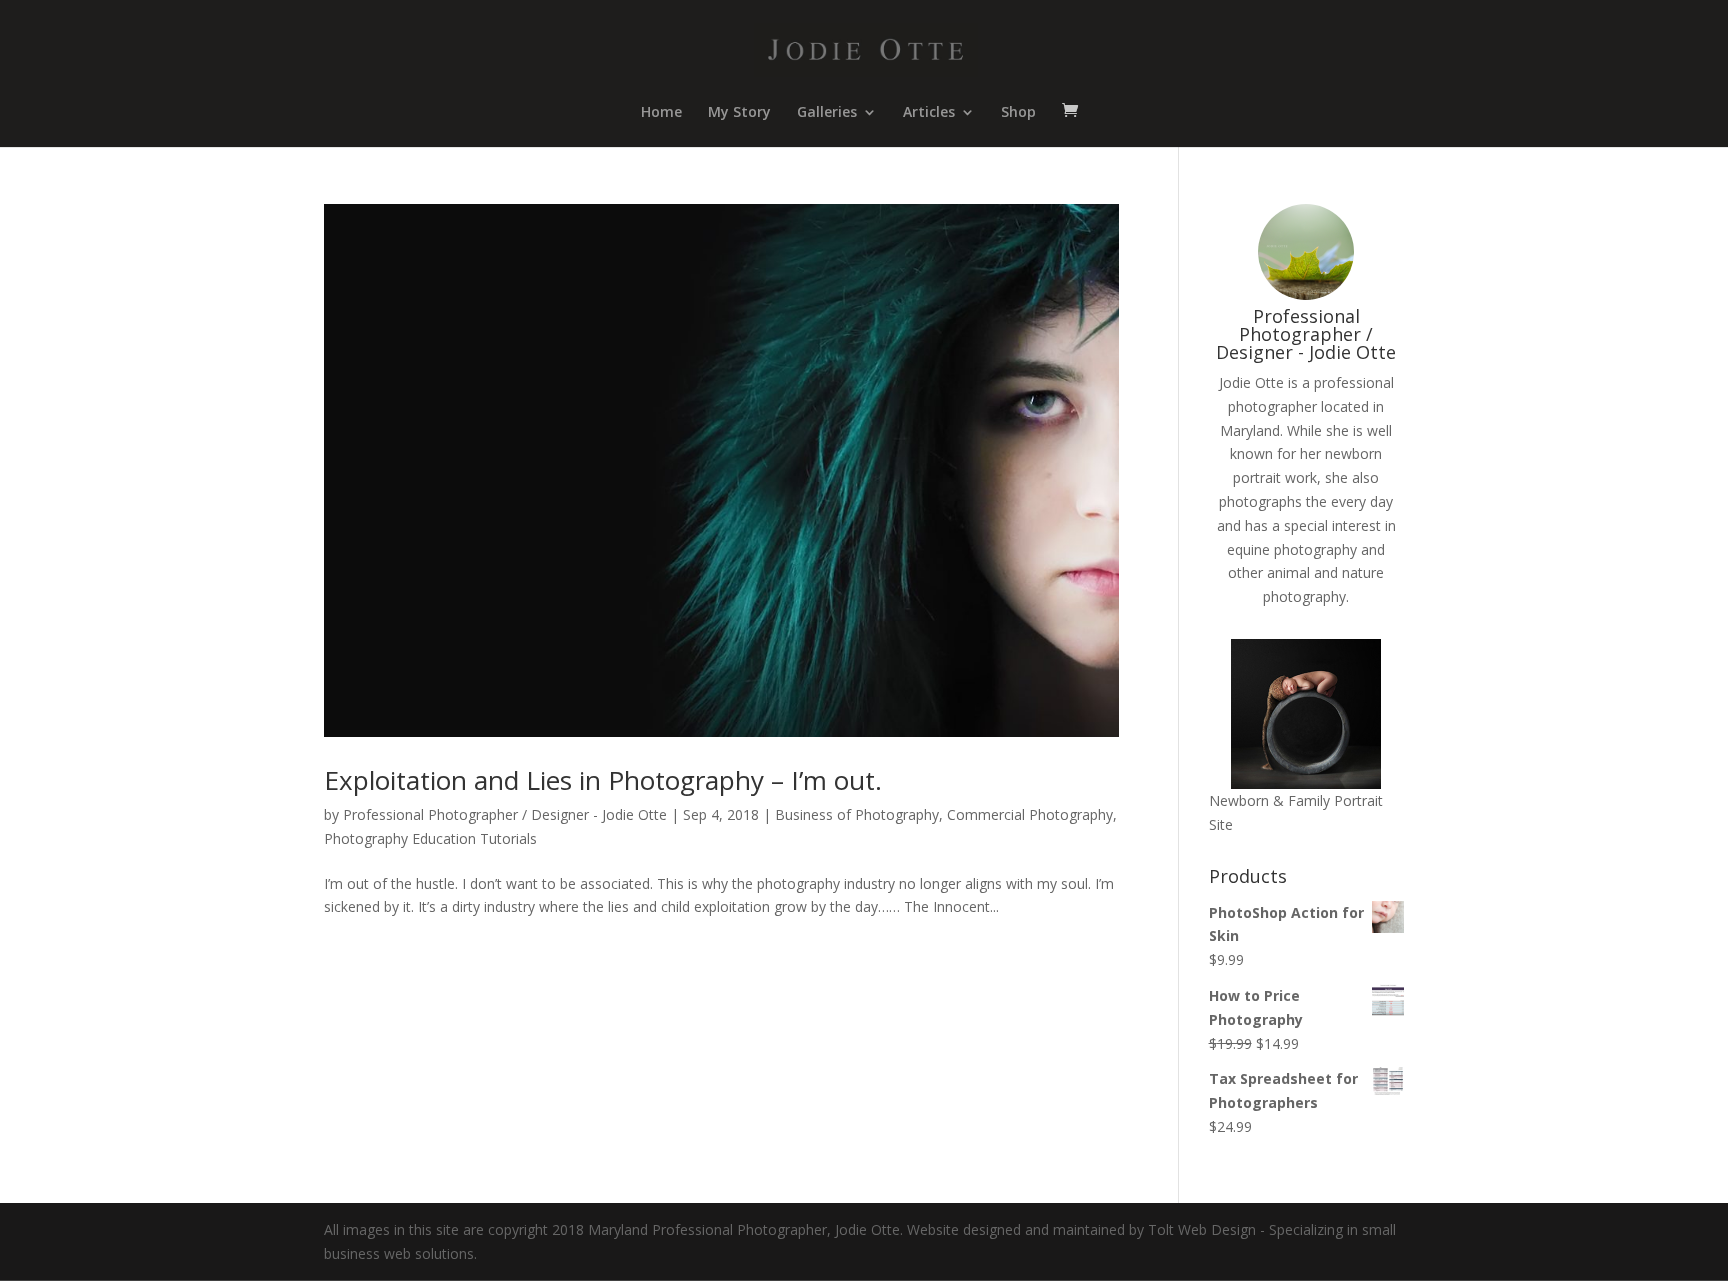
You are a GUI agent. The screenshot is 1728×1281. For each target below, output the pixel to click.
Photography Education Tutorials (430, 838)
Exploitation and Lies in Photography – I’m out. (603, 780)
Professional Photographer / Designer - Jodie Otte (505, 814)
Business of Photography (857, 814)
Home (661, 113)
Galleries (827, 113)
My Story (739, 113)
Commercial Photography (1030, 814)
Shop (1018, 113)
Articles (929, 113)
